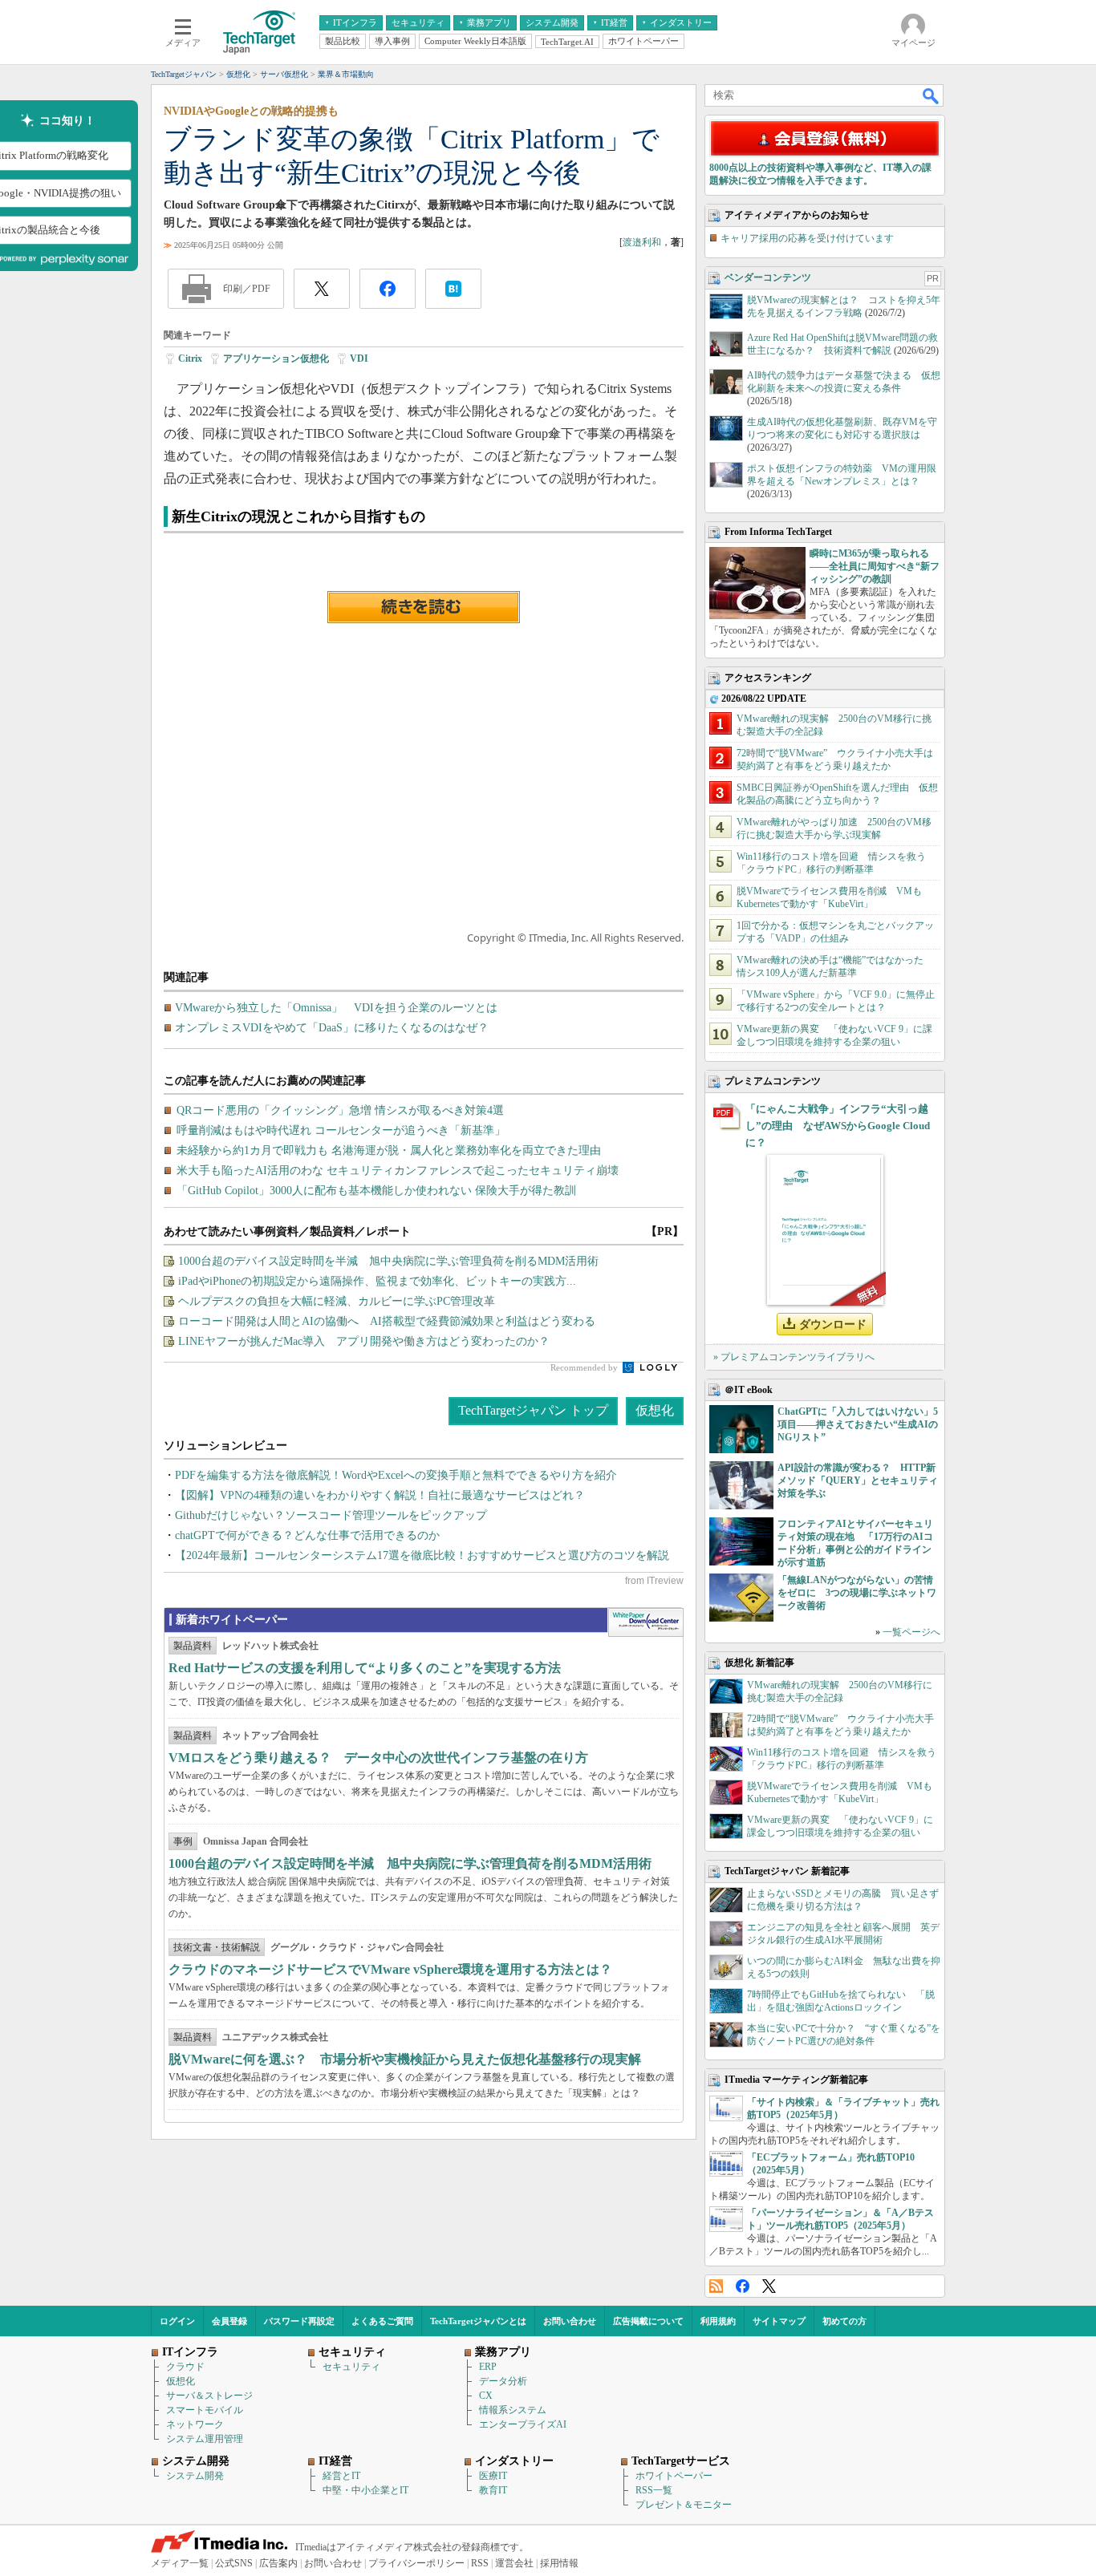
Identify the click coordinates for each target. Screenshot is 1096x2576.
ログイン (177, 2321)
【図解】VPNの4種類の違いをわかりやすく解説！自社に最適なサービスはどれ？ (380, 1495)
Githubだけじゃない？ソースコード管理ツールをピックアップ (331, 1515)
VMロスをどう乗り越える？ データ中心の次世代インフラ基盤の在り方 (378, 1758)
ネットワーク (195, 2424)
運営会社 (514, 2563)
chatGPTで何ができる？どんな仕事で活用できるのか (307, 1535)
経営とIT (341, 2476)
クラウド (185, 2367)
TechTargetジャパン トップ (533, 1410)
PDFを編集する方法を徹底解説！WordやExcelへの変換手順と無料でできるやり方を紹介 (396, 1475)
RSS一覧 (654, 2490)
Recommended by (585, 1367)
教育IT (493, 2490)
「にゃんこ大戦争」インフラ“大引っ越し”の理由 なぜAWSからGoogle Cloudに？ (838, 1126)
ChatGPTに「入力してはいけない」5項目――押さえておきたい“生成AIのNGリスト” (858, 1424)
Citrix (190, 358)
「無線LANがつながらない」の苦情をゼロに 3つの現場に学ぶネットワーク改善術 (857, 1593)
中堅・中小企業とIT (365, 2490)
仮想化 (655, 1410)
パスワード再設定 (299, 2321)
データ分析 (503, 2381)
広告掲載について (648, 2321)
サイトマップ (779, 2321)
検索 (932, 95)
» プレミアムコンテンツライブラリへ (794, 1357)
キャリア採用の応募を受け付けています (807, 238)
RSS (716, 2286)
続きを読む (424, 607)
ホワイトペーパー (674, 2476)
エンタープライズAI (523, 2424)
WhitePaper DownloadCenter (645, 1622)
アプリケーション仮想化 (276, 358)
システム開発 (195, 2476)
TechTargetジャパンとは (478, 2321)
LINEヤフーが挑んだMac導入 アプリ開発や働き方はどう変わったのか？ (364, 1341)
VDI (359, 358)
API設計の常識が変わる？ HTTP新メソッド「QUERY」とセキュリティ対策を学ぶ (858, 1480)
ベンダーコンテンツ (768, 277)
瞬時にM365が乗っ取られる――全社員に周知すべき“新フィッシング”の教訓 (875, 566)
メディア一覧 (180, 2563)
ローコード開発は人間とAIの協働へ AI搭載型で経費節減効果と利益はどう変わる (387, 1321)
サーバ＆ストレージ (209, 2396)
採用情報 (559, 2563)
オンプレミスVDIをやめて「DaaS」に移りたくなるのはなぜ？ (332, 1028)
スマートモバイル (205, 2410)
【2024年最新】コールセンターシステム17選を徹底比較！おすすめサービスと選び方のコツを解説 (422, 1555)
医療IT (493, 2476)
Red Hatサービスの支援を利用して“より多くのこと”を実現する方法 (365, 1668)
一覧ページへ (911, 1632)
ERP (488, 2367)
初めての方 (844, 2321)
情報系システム (513, 2410)
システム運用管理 (205, 2439)
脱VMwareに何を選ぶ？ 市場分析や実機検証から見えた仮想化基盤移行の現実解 (405, 2059)
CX (486, 2396)
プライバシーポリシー (416, 2563)
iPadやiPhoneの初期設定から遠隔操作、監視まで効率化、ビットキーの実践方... (377, 1281)
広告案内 (278, 2563)
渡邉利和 (642, 242)
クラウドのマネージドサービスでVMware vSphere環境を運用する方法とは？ (390, 1969)
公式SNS (234, 2563)
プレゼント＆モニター (684, 2505)
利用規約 (718, 2321)
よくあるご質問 (382, 2321)
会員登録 (229, 2321)
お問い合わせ (570, 2321)
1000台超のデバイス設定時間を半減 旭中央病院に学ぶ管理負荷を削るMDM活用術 (388, 1261)
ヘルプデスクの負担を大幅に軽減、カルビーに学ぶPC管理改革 (337, 1301)
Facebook (743, 2286)
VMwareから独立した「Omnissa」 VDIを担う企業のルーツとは (336, 1008)
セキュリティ (351, 2367)
